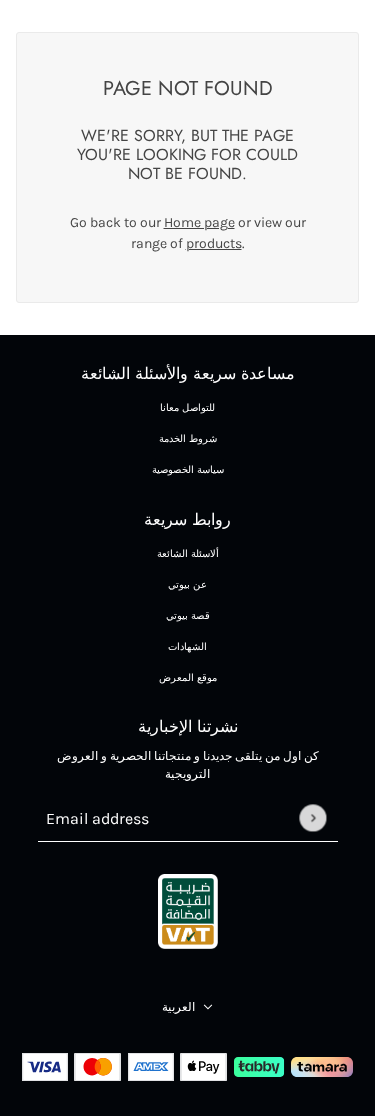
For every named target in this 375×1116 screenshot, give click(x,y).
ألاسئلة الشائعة (188, 554)
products (214, 243)
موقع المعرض (188, 678)
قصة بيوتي (188, 616)
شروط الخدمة (188, 439)
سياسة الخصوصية (188, 470)
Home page (199, 222)
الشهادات (187, 647)
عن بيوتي (187, 585)
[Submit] (312, 817)
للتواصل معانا (187, 408)
